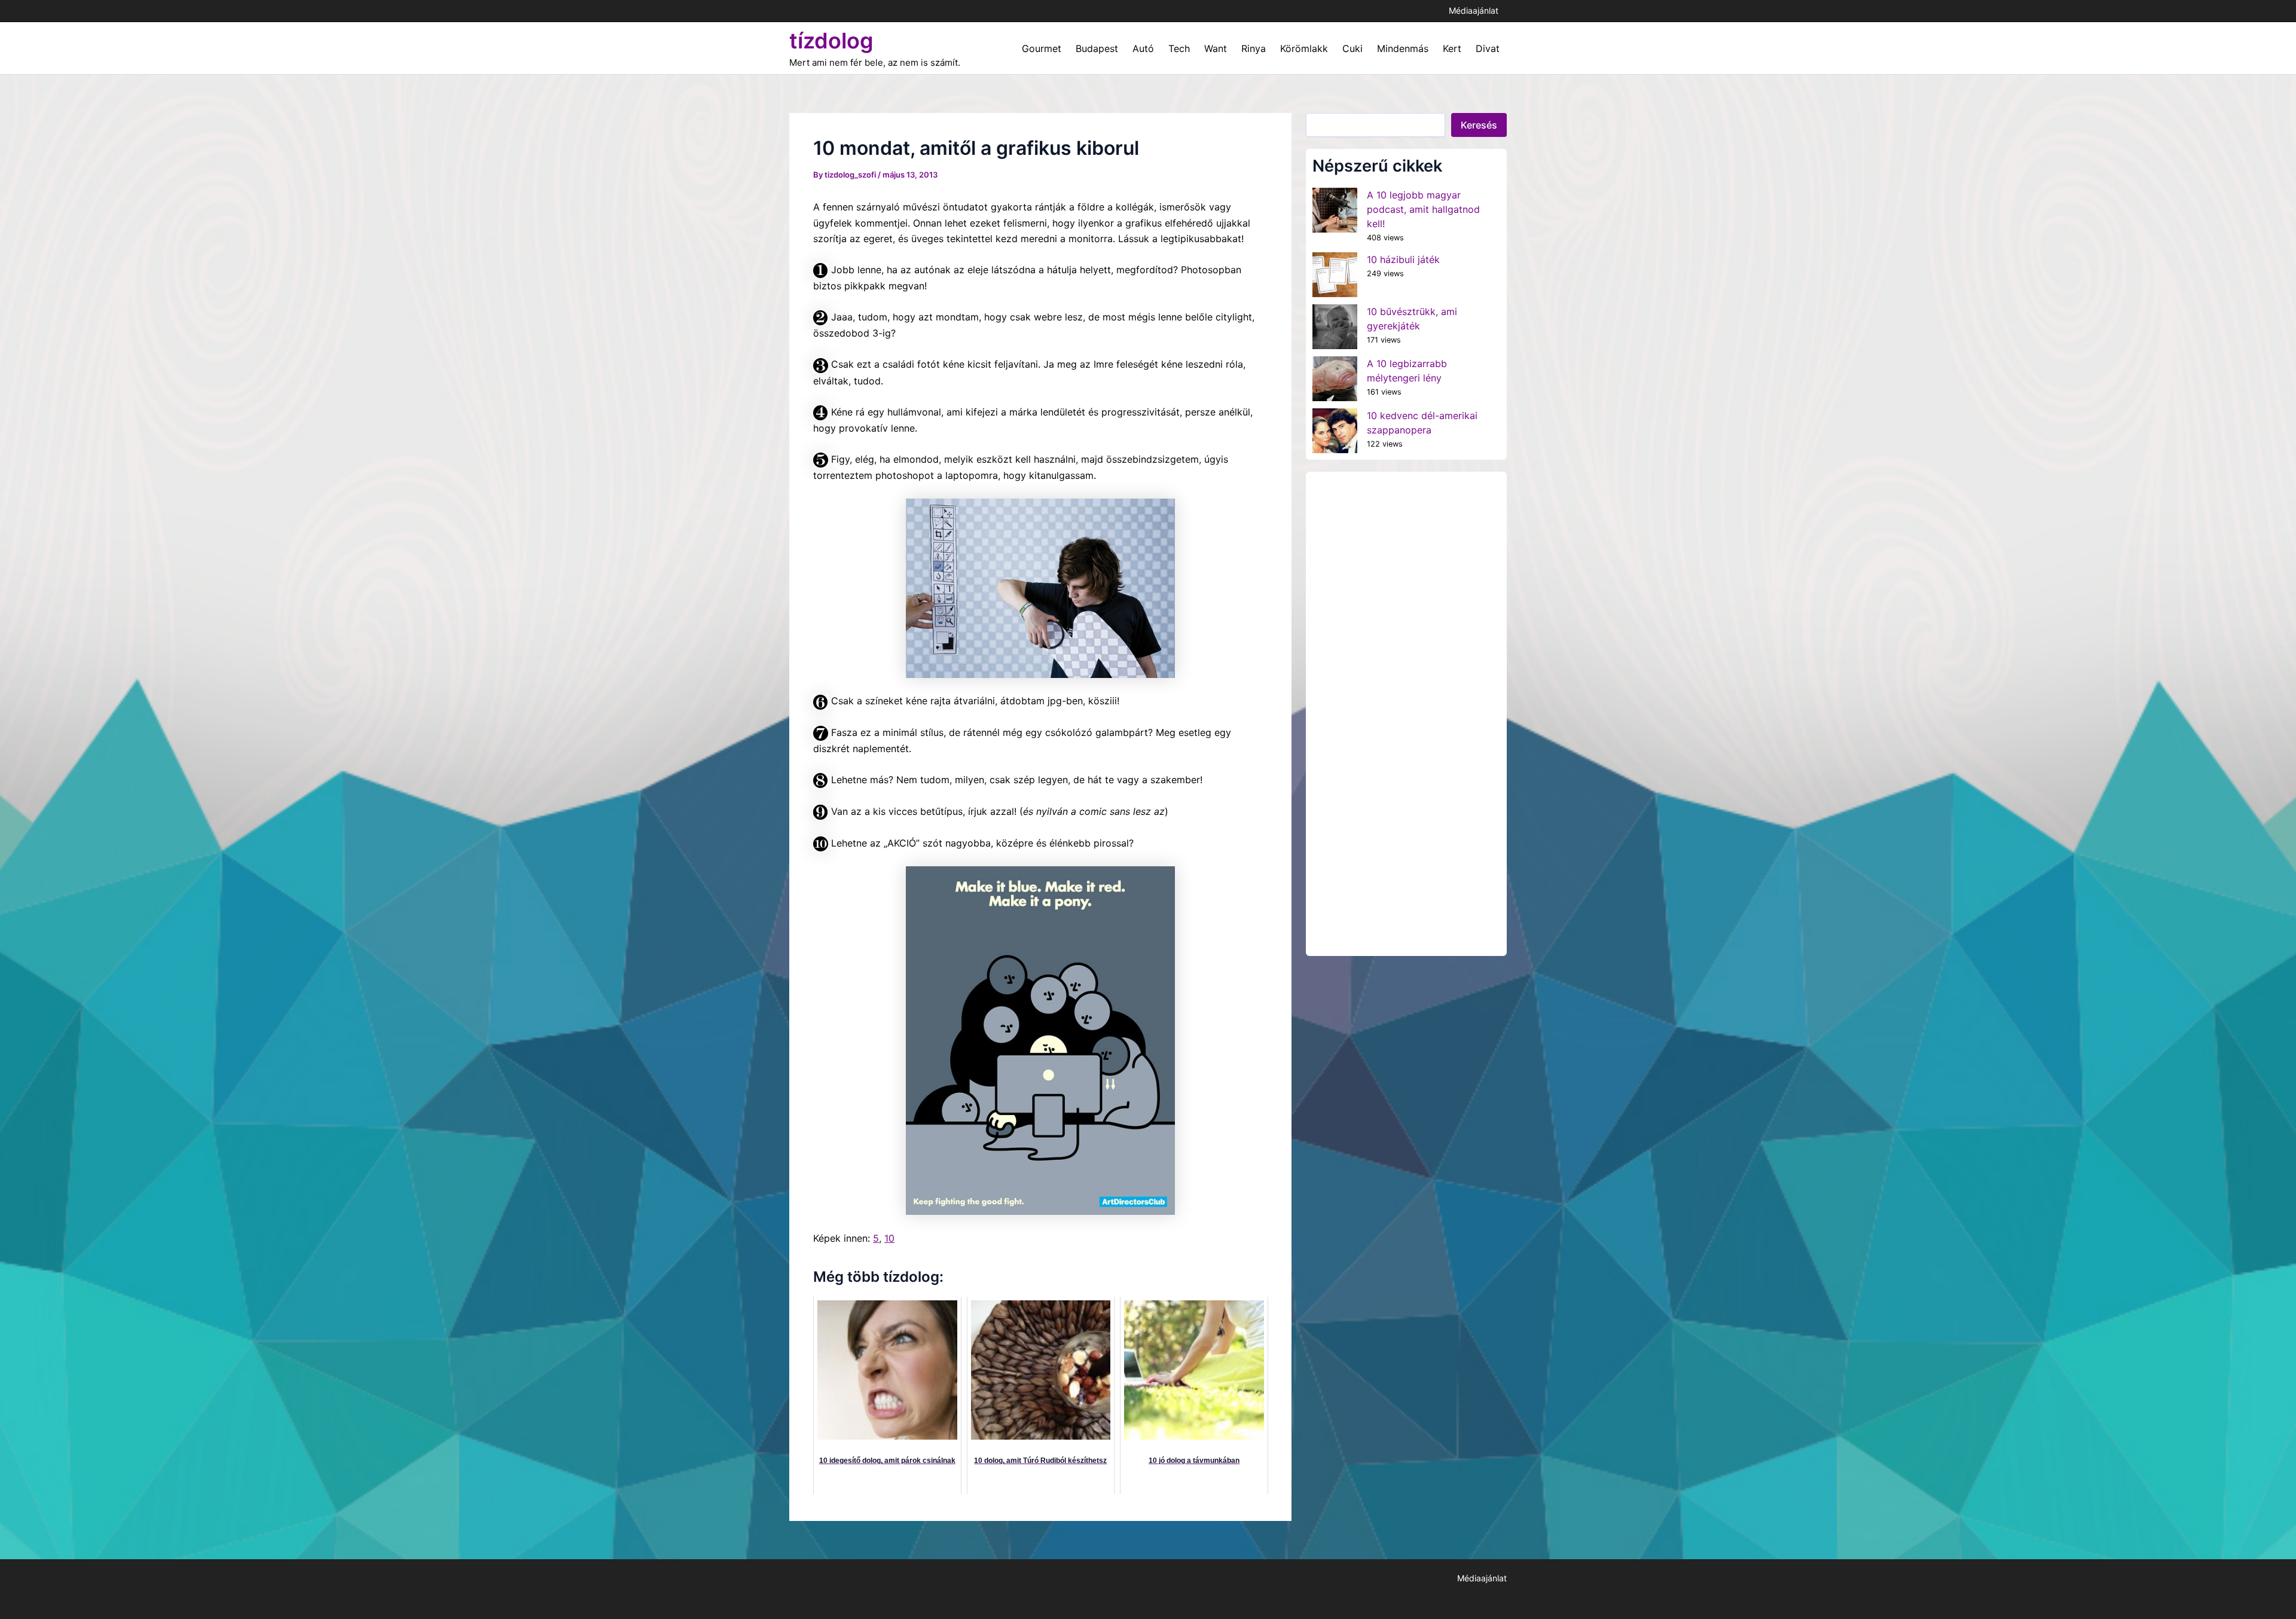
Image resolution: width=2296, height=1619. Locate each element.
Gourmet (1042, 48)
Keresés (1479, 125)
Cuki (1352, 48)
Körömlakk (1304, 48)
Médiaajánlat (1474, 10)
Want (1216, 48)
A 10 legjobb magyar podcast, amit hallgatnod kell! (1423, 209)
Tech (1179, 48)
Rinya (1254, 48)
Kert (1452, 48)
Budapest (1097, 48)
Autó (1143, 48)
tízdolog (831, 41)
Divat (1488, 48)
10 (889, 1238)
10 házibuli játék (1403, 259)
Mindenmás (1403, 48)
